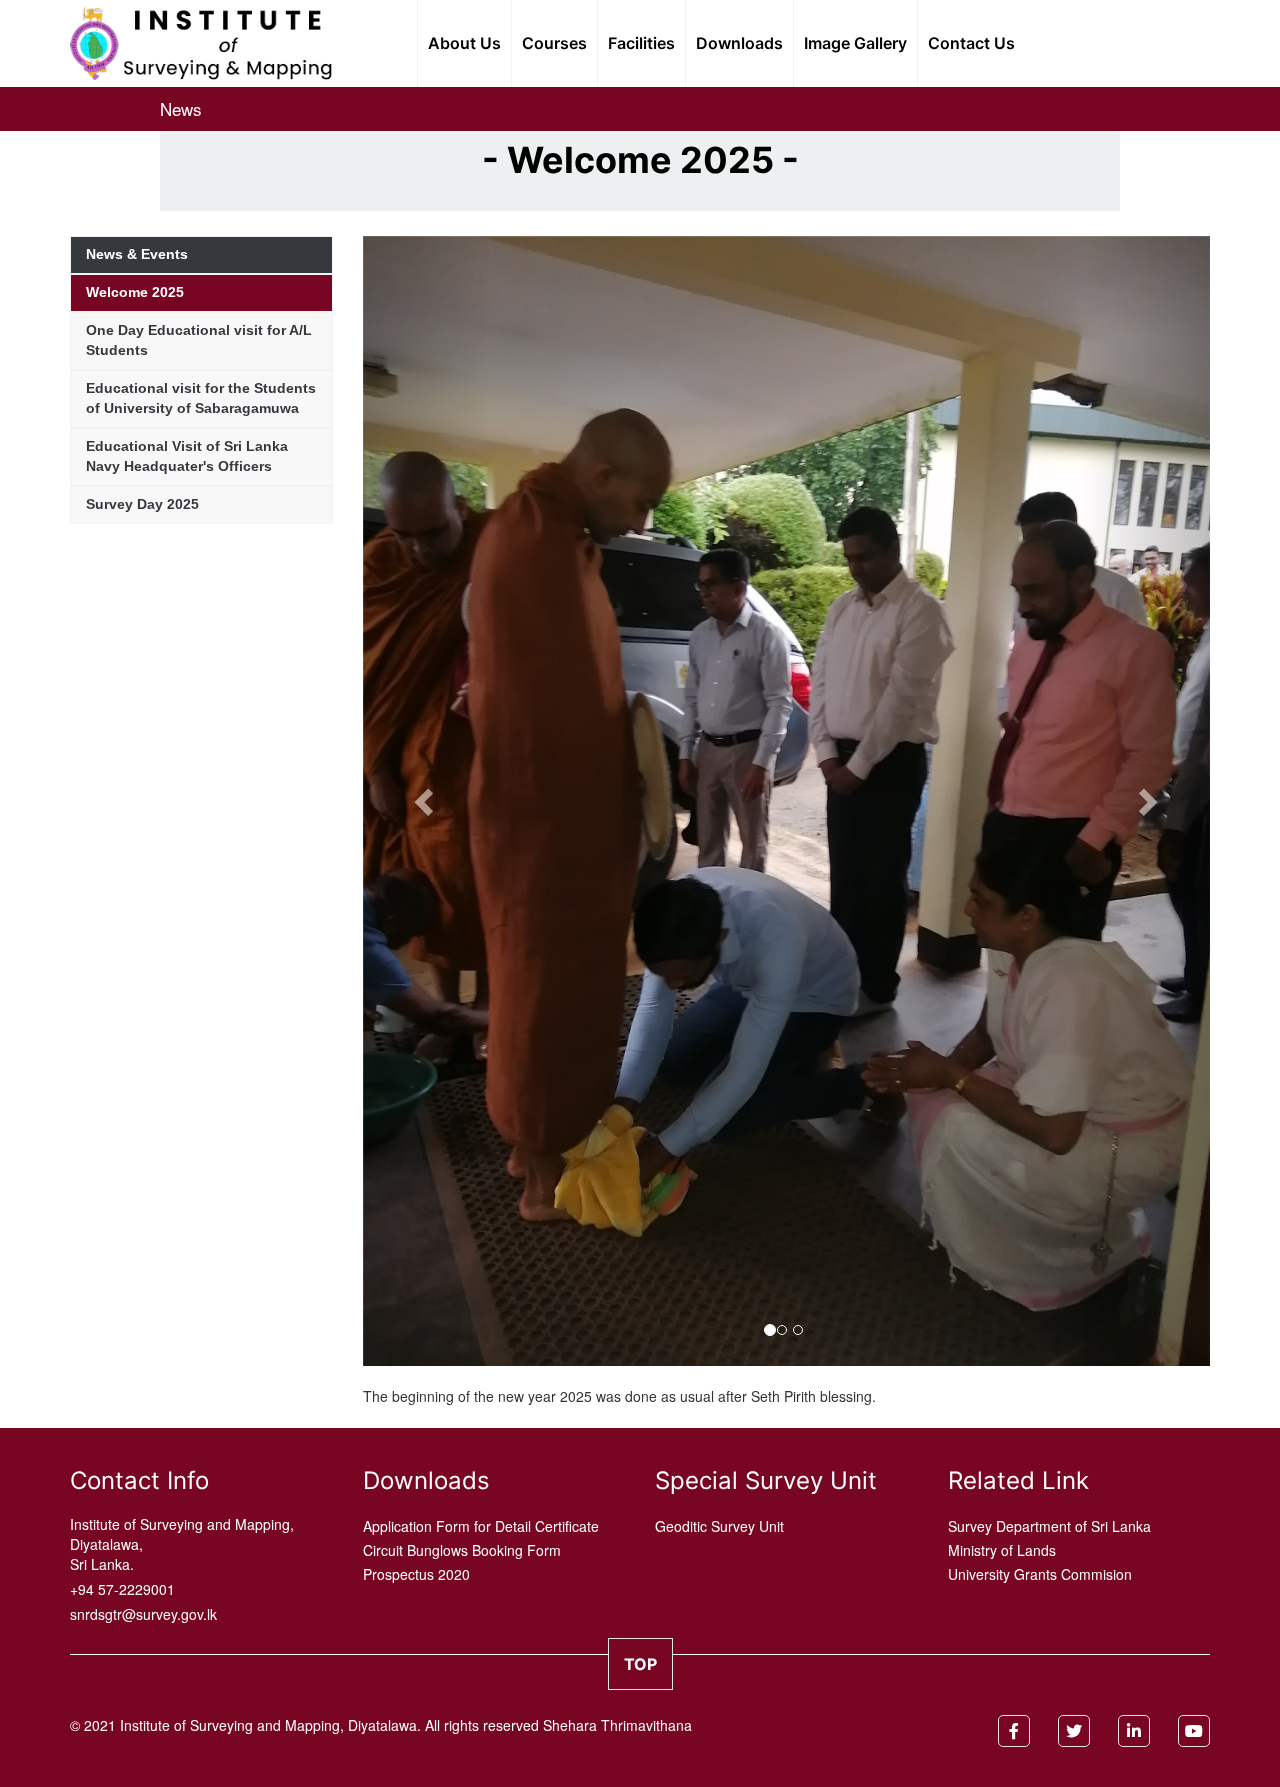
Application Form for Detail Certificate (481, 1526)
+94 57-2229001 (122, 1589)
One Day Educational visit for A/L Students (199, 340)
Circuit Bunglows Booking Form (462, 1550)
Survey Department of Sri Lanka (1049, 1526)
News (181, 108)
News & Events (137, 254)
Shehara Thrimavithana (617, 1725)
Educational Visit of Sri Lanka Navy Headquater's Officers (187, 456)
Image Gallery (855, 43)
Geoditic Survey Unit (719, 1526)
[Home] (201, 40)
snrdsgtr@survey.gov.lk (143, 1614)
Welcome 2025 (135, 292)
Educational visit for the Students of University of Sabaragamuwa (201, 398)
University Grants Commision (1040, 1574)
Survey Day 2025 (142, 504)
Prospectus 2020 (416, 1574)
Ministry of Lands (1002, 1550)
